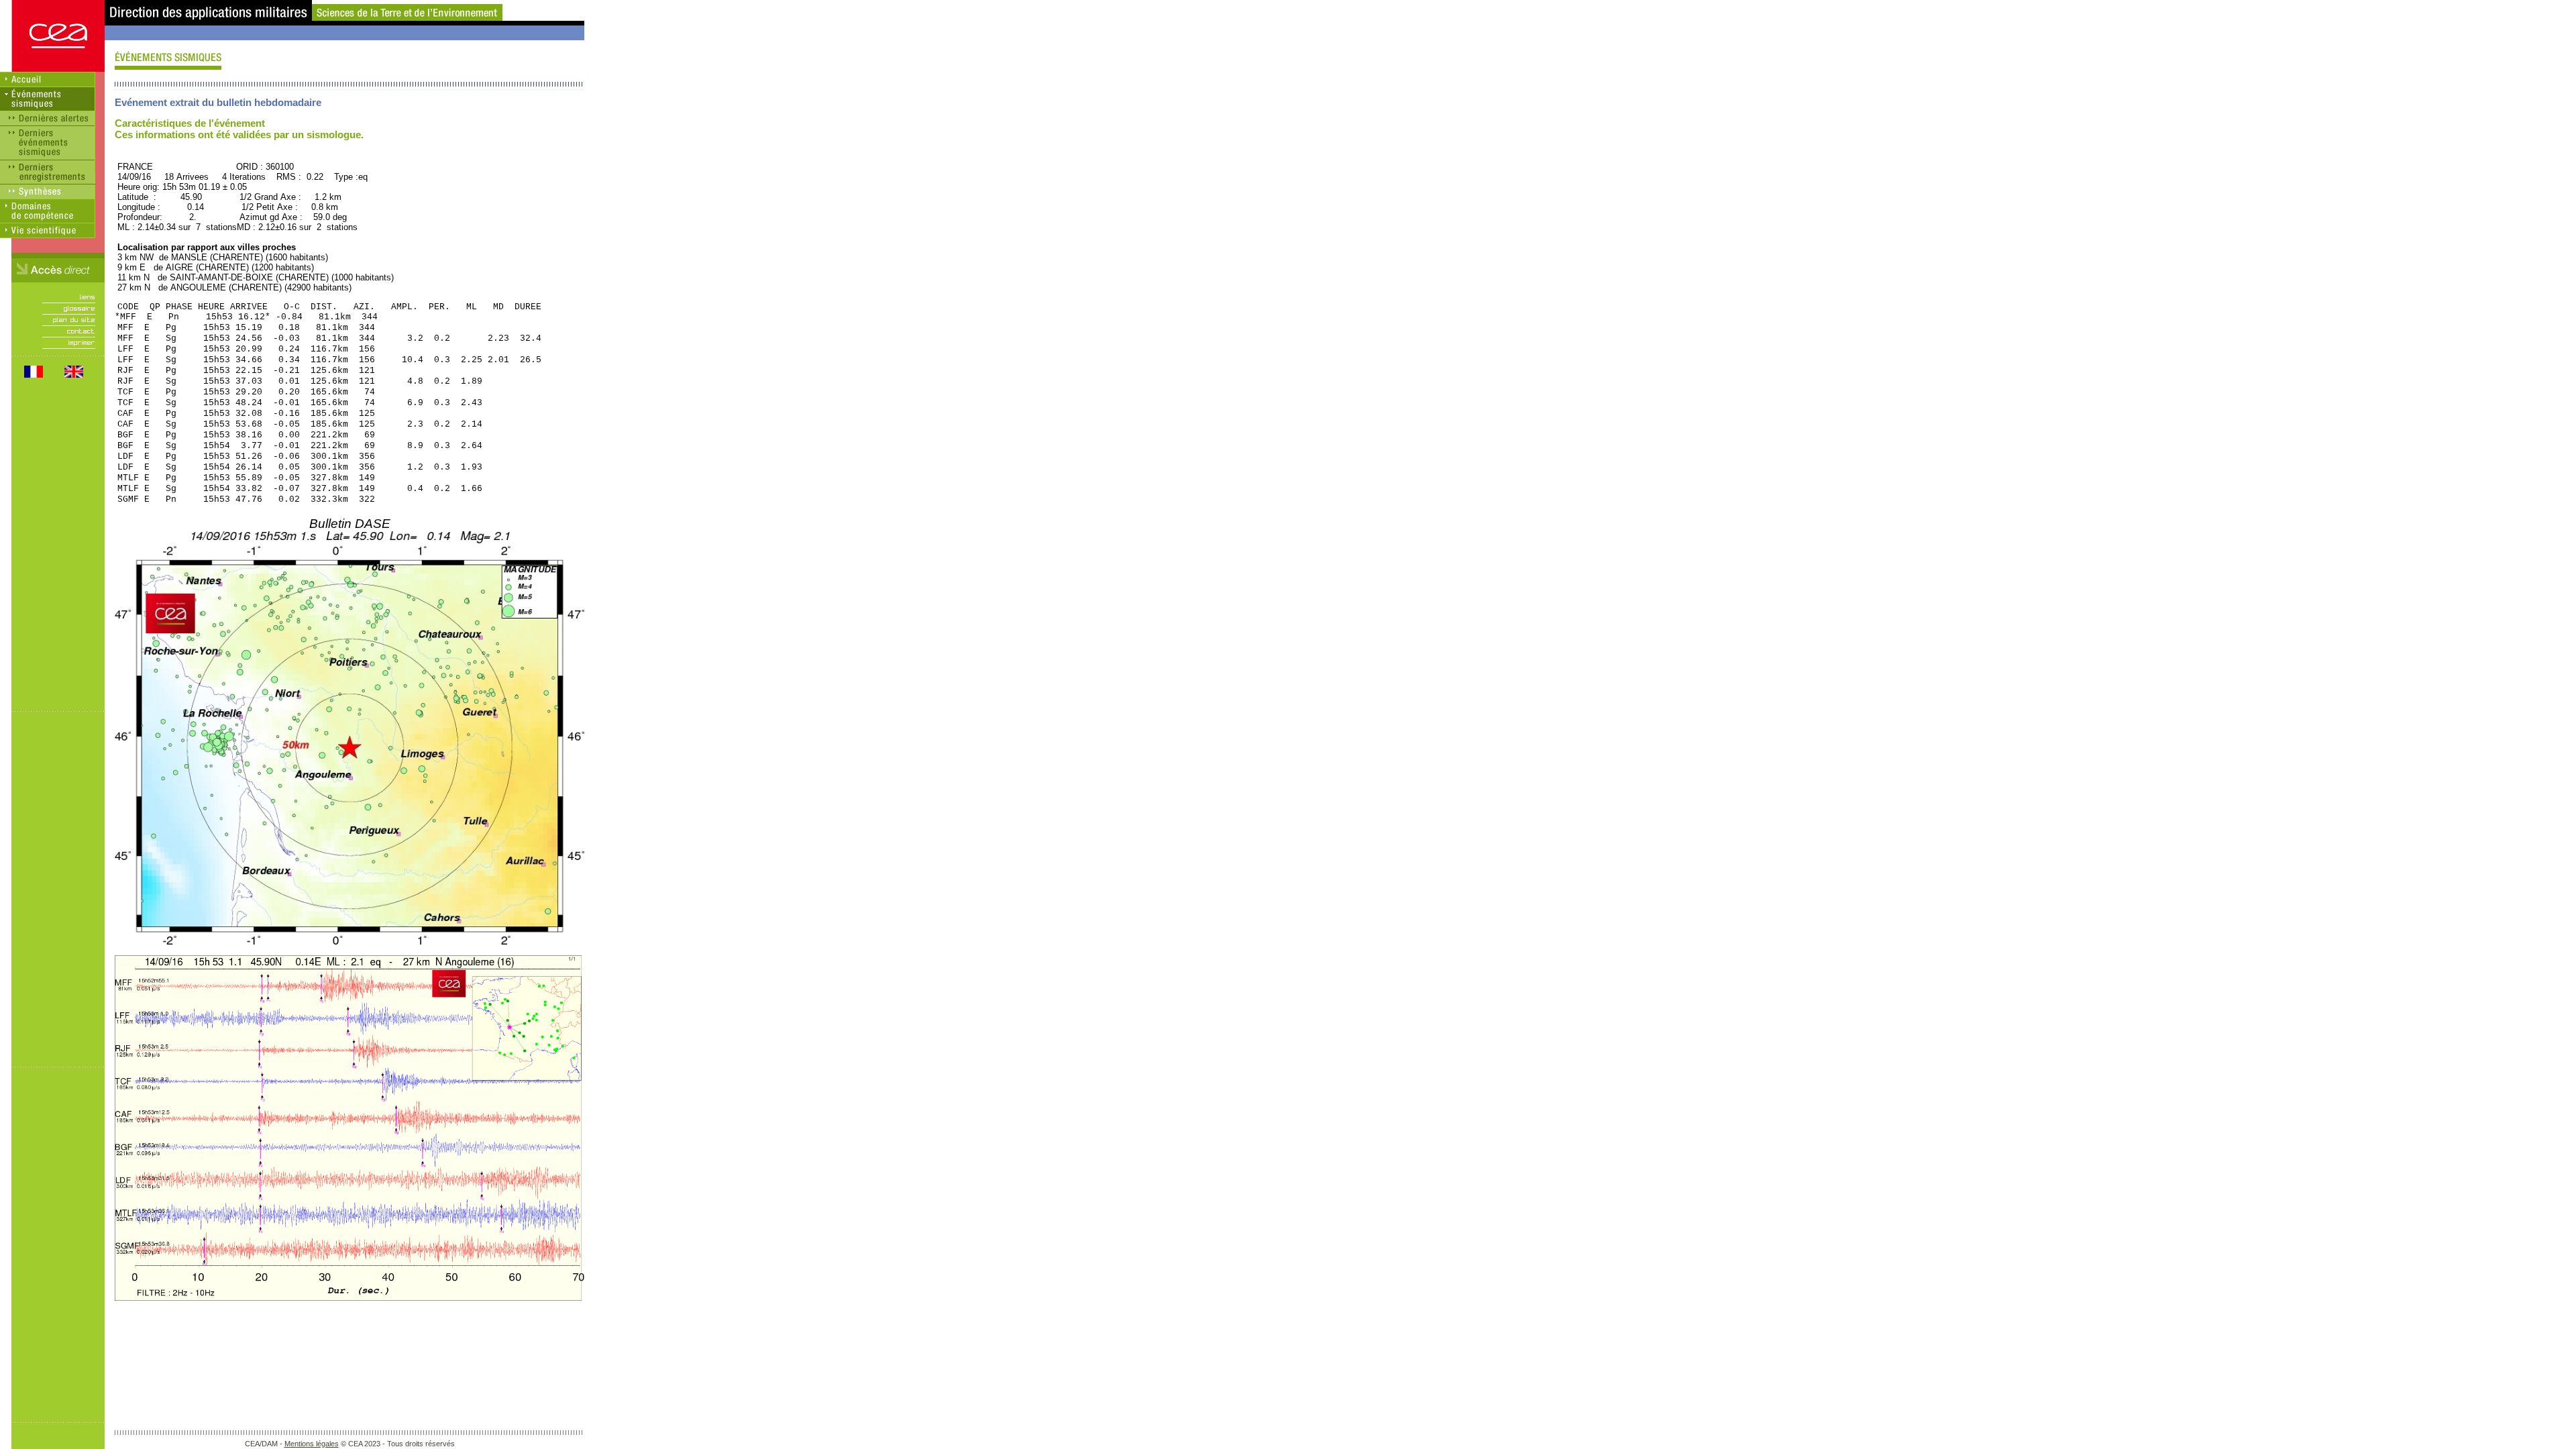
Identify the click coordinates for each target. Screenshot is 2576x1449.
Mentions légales (312, 1444)
